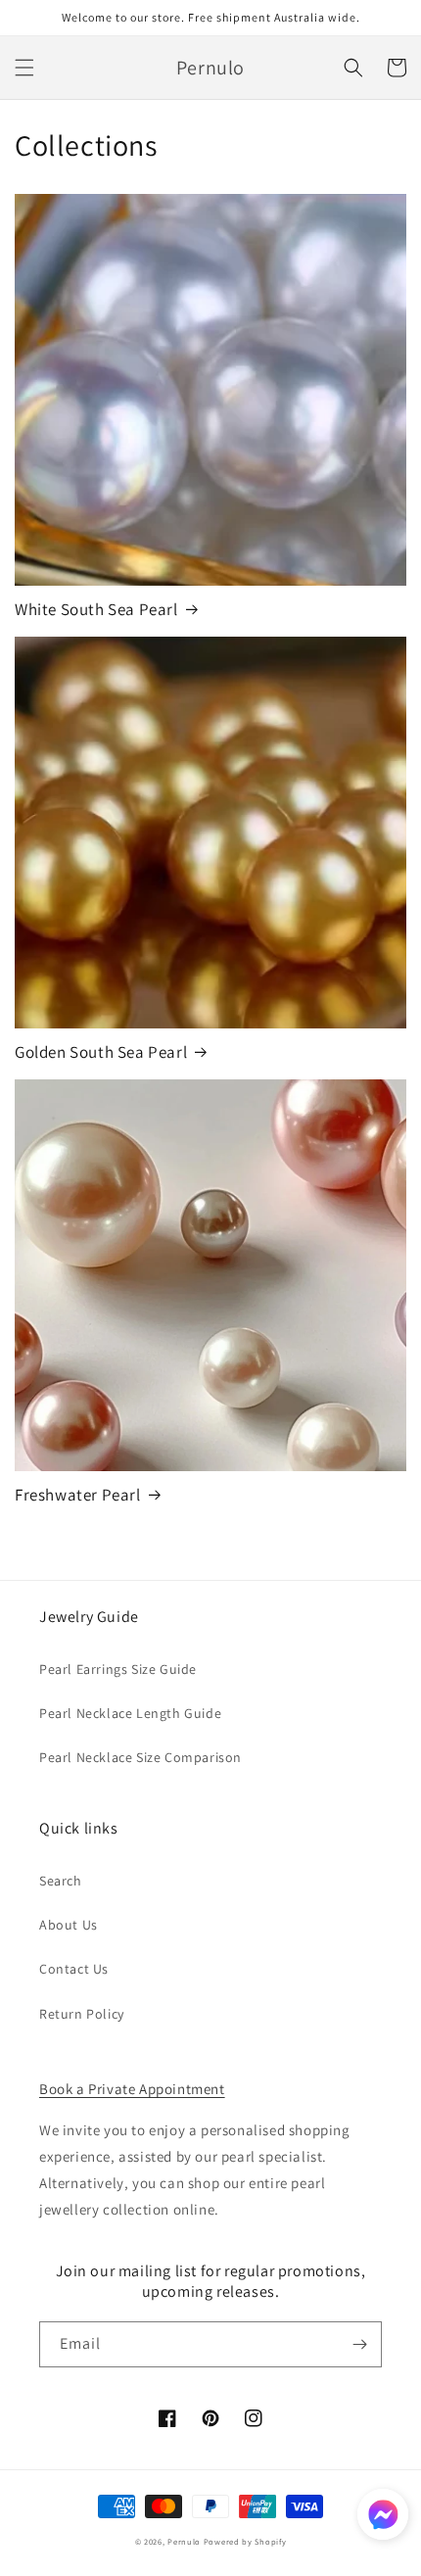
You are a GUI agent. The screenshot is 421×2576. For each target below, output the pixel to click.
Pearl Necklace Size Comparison (140, 1757)
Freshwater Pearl (78, 1495)
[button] (24, 68)
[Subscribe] (359, 2344)
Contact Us (74, 1969)
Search (61, 1881)
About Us (69, 1925)
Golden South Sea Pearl (101, 1052)
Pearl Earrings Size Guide (118, 1669)
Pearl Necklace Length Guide (130, 1713)
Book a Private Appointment (132, 2089)
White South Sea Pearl (96, 609)
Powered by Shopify (245, 2541)
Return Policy (82, 2014)
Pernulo (184, 2541)
